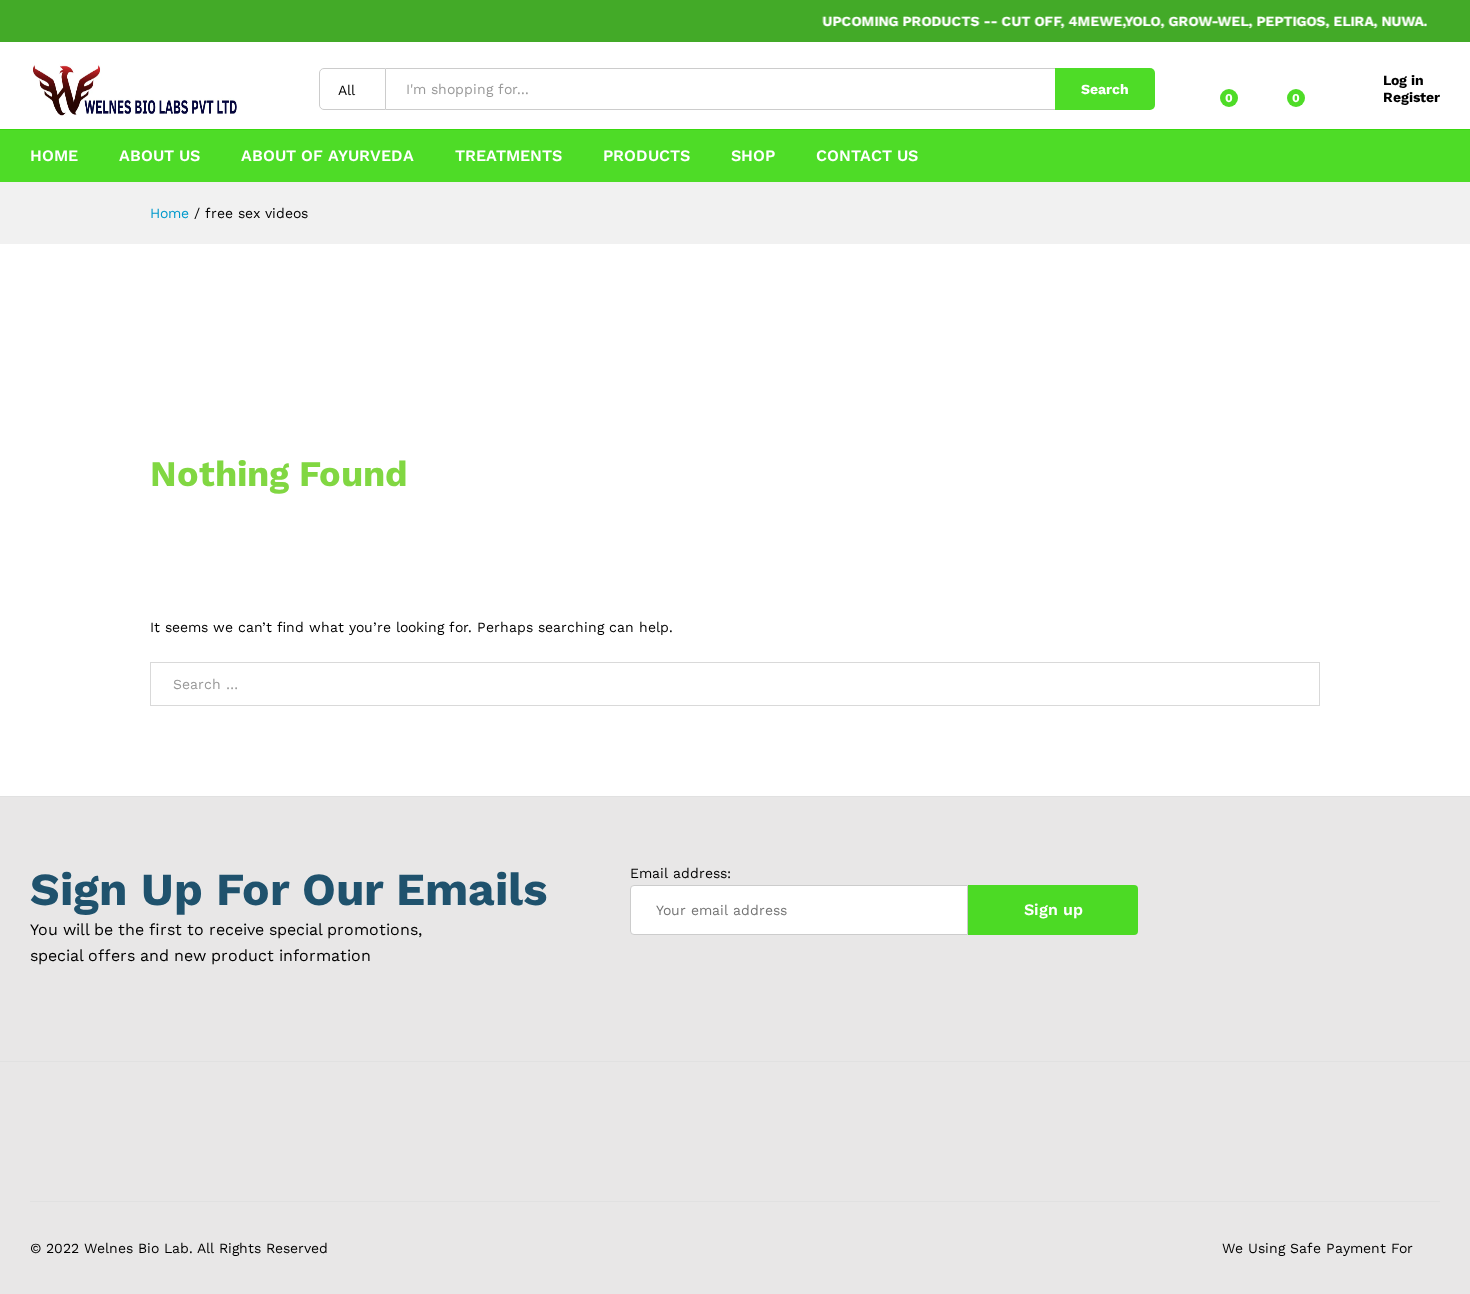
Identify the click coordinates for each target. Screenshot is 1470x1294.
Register (1411, 97)
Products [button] (646, 156)
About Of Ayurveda (327, 156)
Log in (1403, 80)
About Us (159, 156)
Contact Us (867, 156)
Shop (753, 156)
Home (54, 156)
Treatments (508, 156)
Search (1105, 89)
